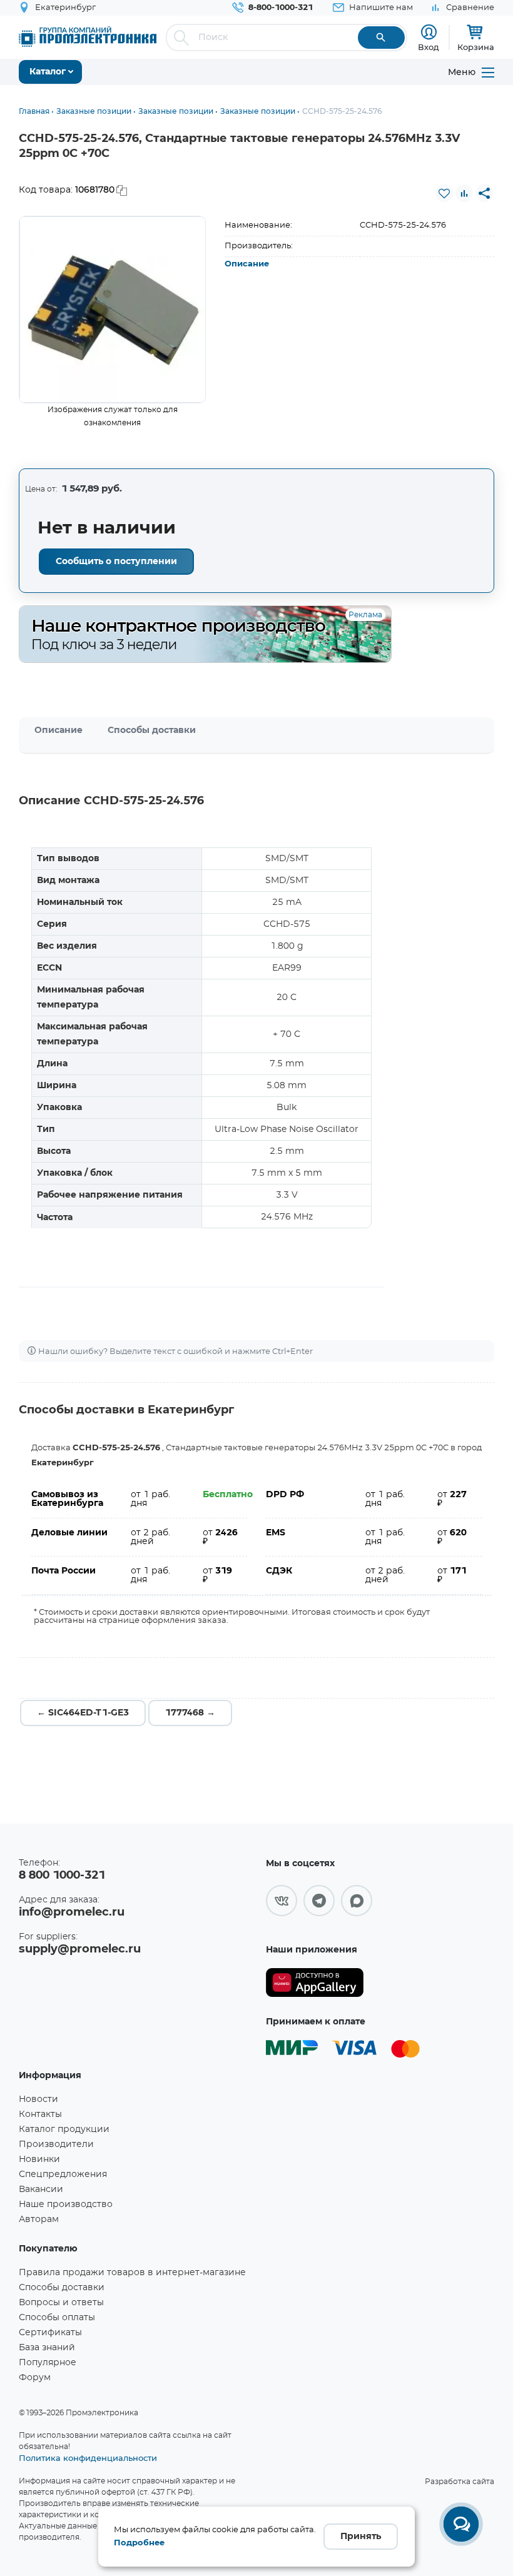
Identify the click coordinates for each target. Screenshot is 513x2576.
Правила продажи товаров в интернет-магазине (132, 2273)
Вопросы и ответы (61, 2303)
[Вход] (429, 32)
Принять (361, 2537)
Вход (429, 47)
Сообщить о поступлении (116, 562)
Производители (56, 2144)
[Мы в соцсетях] (282, 1901)
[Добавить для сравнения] (464, 193)
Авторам (39, 2220)
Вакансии (41, 2190)
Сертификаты (50, 2333)
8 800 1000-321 (62, 1876)
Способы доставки (152, 730)
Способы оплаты (57, 2318)
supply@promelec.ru (80, 1949)
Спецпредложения (63, 2174)
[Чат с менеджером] (461, 2524)
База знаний (47, 2348)
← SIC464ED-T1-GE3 (83, 1713)
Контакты (40, 2114)
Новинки (39, 2159)
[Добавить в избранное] (444, 193)
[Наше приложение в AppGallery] (315, 1983)
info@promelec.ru (72, 1912)
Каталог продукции (64, 2129)
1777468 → (190, 1713)
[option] (113, 310)
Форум (35, 2378)
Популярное (48, 2363)
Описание (247, 264)
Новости (38, 2099)
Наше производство (66, 2205)
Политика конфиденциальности (88, 2458)
